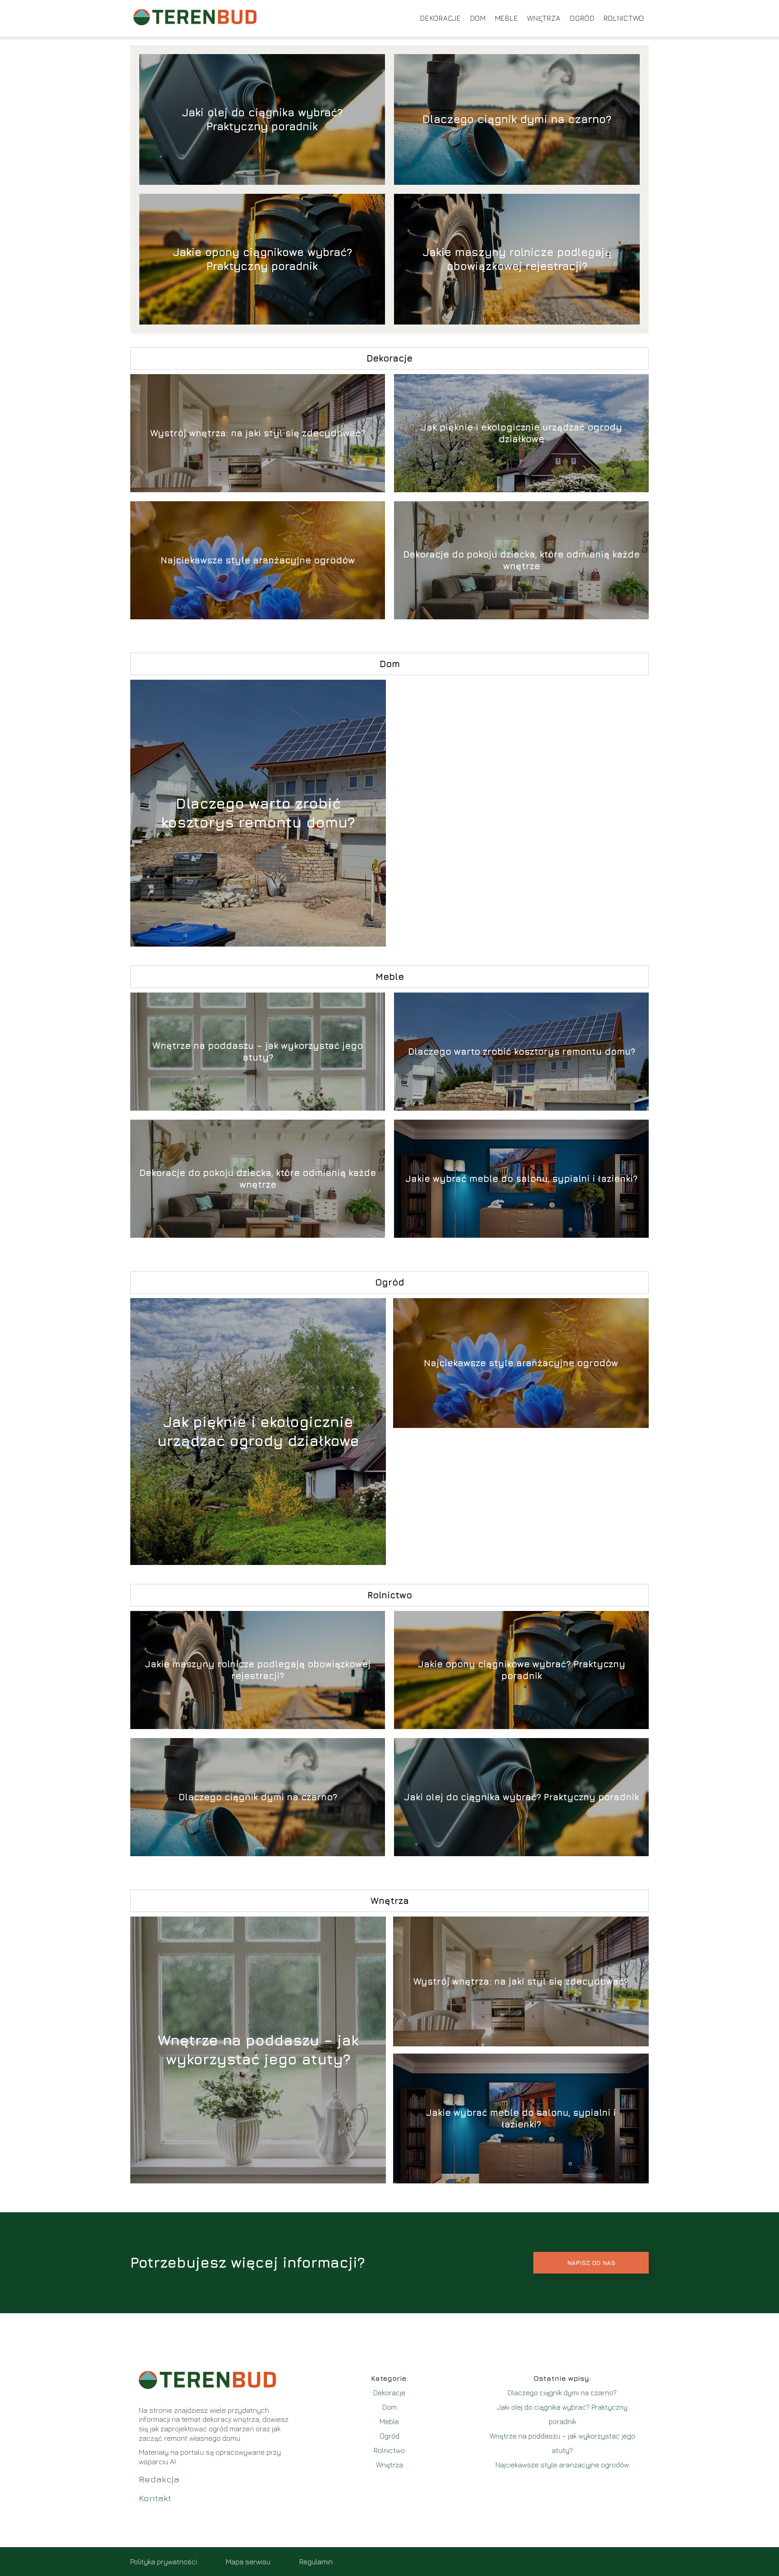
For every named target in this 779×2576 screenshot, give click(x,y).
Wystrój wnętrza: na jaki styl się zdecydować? (258, 433)
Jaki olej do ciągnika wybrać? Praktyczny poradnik (262, 119)
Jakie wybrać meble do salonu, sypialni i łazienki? (521, 1178)
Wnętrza (544, 18)
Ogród (582, 18)
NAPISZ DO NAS (591, 2263)
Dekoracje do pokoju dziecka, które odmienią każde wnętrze (521, 560)
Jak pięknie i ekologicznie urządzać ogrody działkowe (521, 433)
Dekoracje (440, 18)
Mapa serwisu (248, 2562)
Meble (507, 18)
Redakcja (159, 2479)
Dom (478, 18)
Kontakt (155, 2498)
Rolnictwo (624, 18)
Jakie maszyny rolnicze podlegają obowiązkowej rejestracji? (517, 259)
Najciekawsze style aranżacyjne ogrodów (258, 560)
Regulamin (316, 2562)
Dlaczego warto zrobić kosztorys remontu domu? (258, 813)
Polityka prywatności (164, 2562)
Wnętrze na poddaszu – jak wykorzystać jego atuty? (258, 1051)
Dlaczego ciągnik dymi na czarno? (517, 119)
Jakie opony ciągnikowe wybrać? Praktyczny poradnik (262, 259)
